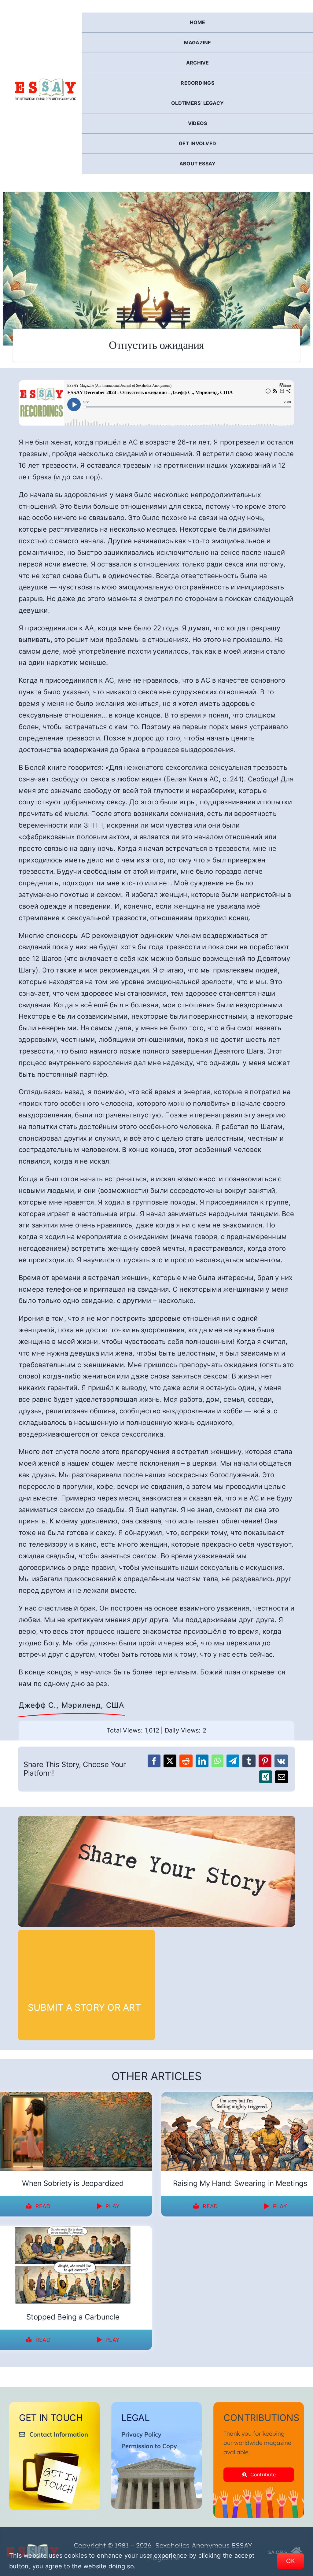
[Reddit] (186, 1761)
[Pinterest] (265, 1761)
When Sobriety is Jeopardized (73, 2183)
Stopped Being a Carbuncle (73, 2317)
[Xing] (266, 1777)
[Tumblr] (249, 1761)
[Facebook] (154, 1761)
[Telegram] (233, 1761)
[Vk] (281, 1761)
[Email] (282, 1777)
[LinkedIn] (202, 1761)
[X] (170, 1761)
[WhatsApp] (217, 1761)
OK (291, 2561)
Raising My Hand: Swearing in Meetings (240, 2183)
